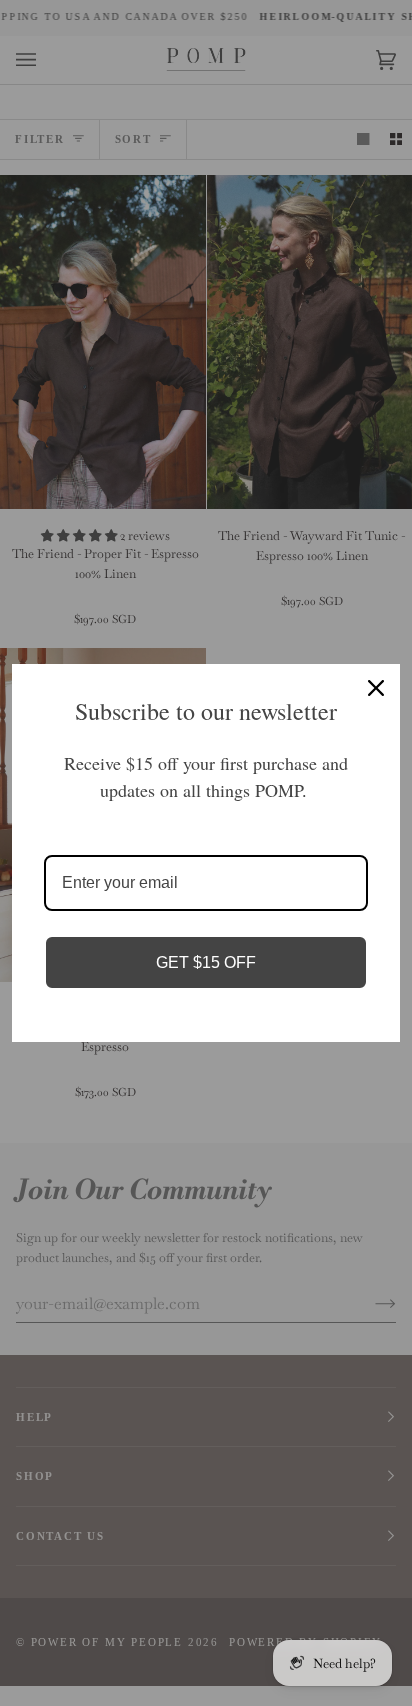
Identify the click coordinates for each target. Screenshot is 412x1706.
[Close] (376, 688)
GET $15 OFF (206, 962)
